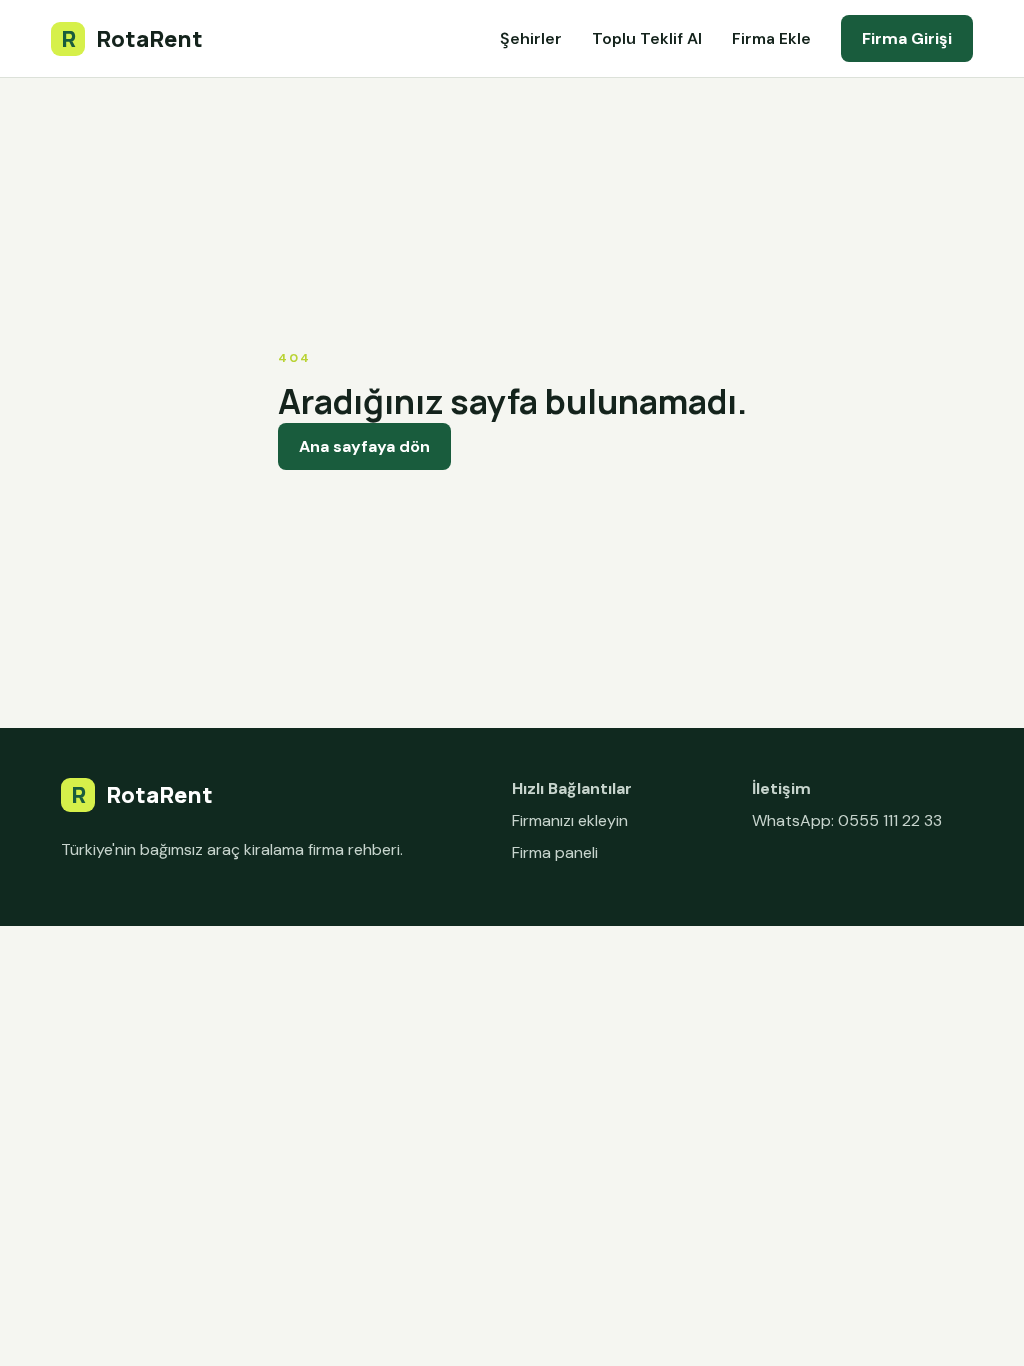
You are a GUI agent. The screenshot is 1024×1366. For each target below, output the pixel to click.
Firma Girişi (907, 38)
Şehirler (531, 38)
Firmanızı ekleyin (570, 820)
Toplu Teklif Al (647, 38)
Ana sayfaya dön (364, 446)
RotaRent (132, 39)
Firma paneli (555, 852)
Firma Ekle (771, 38)
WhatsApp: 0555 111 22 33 (847, 820)
